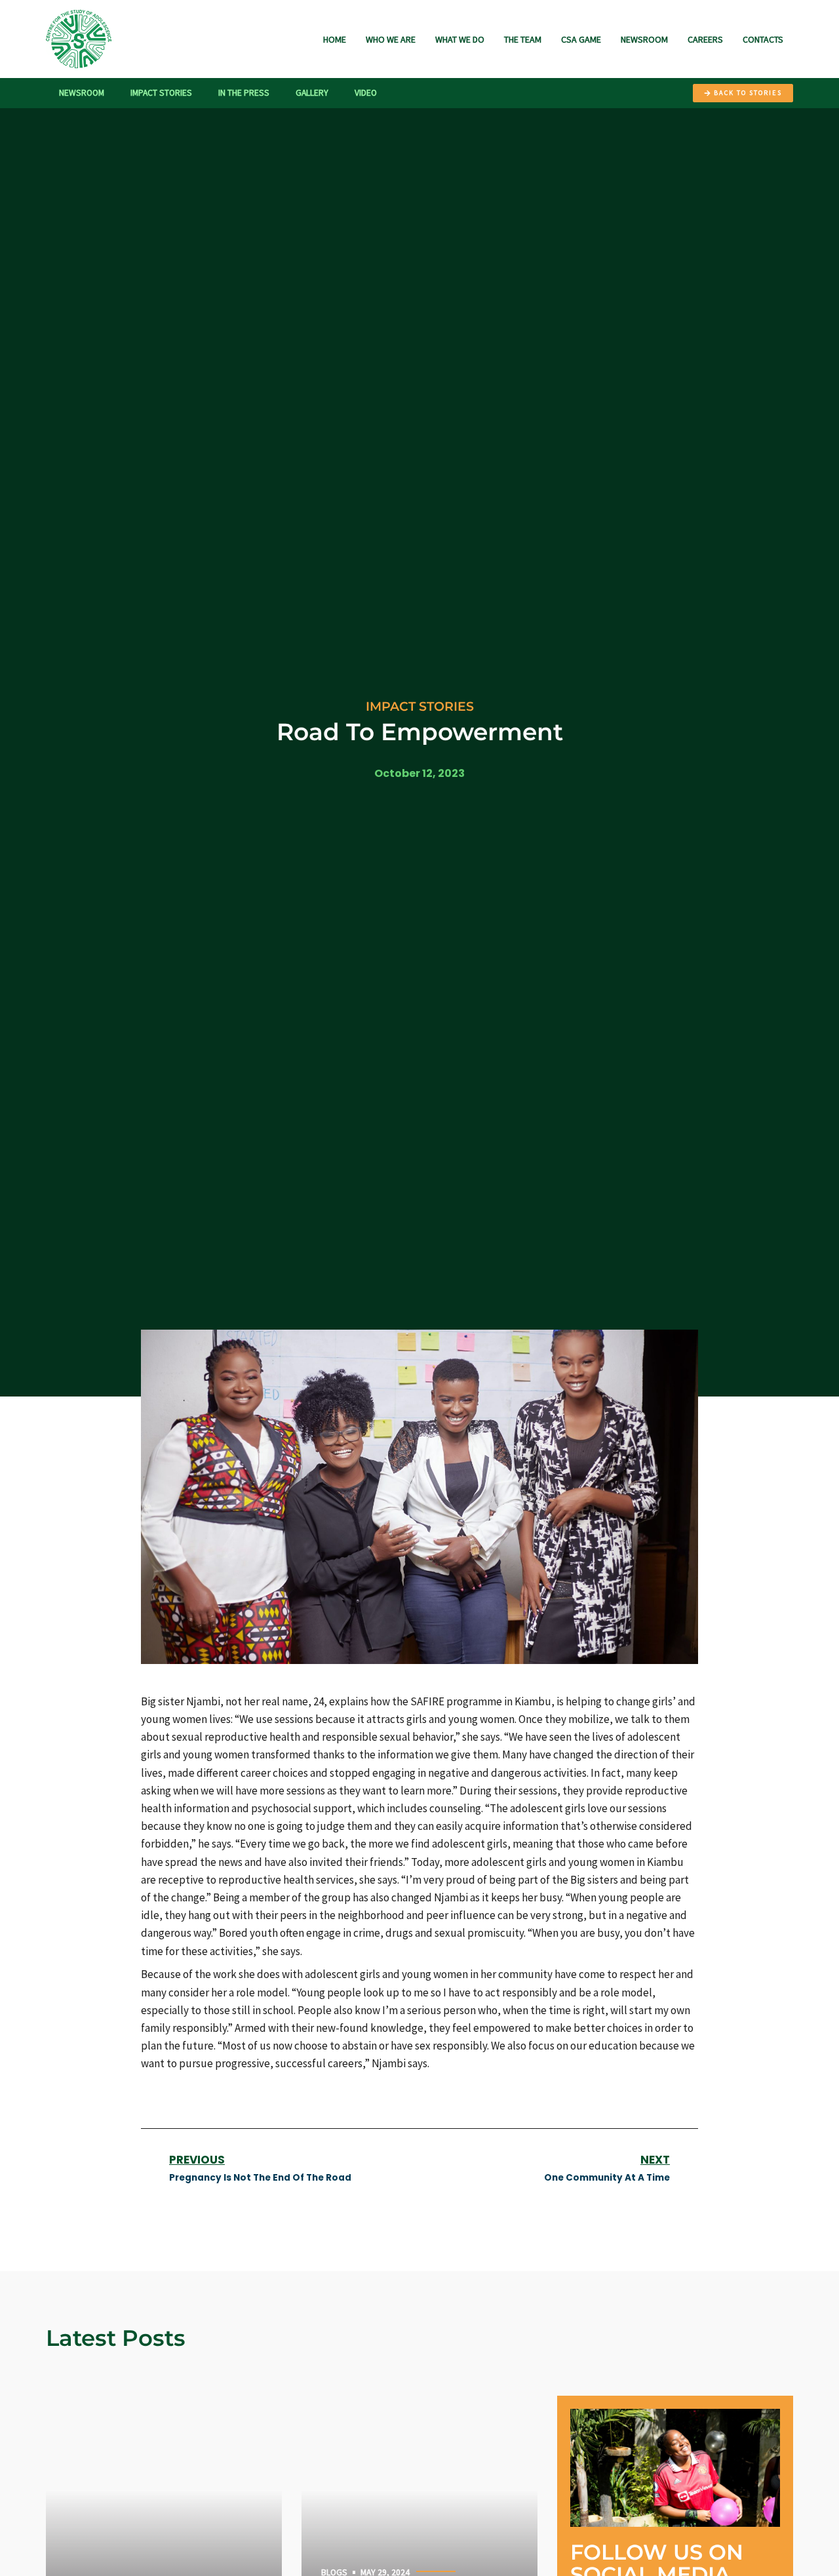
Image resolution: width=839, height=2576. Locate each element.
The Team (523, 39)
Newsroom (644, 39)
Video (366, 93)
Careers (705, 39)
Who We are (391, 39)
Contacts (763, 39)
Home (335, 39)
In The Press (244, 93)
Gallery (312, 93)
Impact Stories (161, 93)
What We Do (460, 39)
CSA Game (581, 39)
